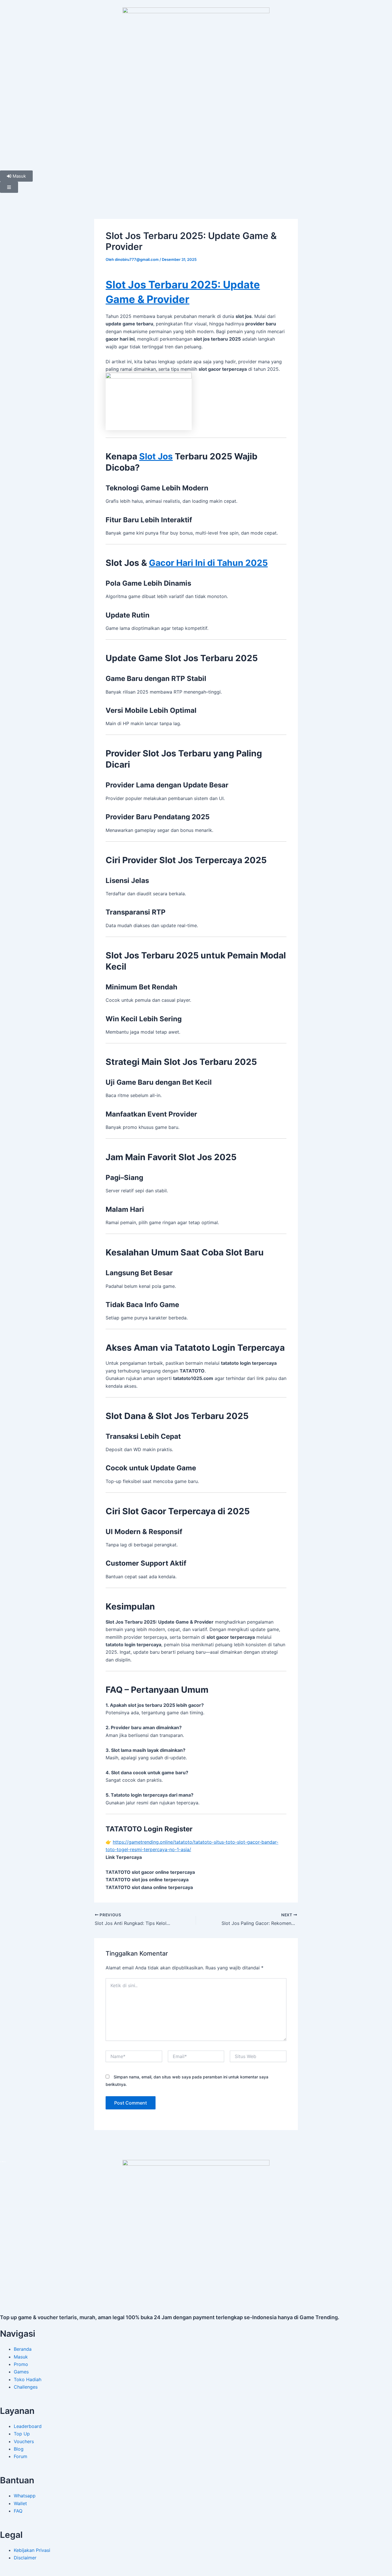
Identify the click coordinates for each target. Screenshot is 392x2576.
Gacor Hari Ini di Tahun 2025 (208, 563)
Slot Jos (156, 456)
